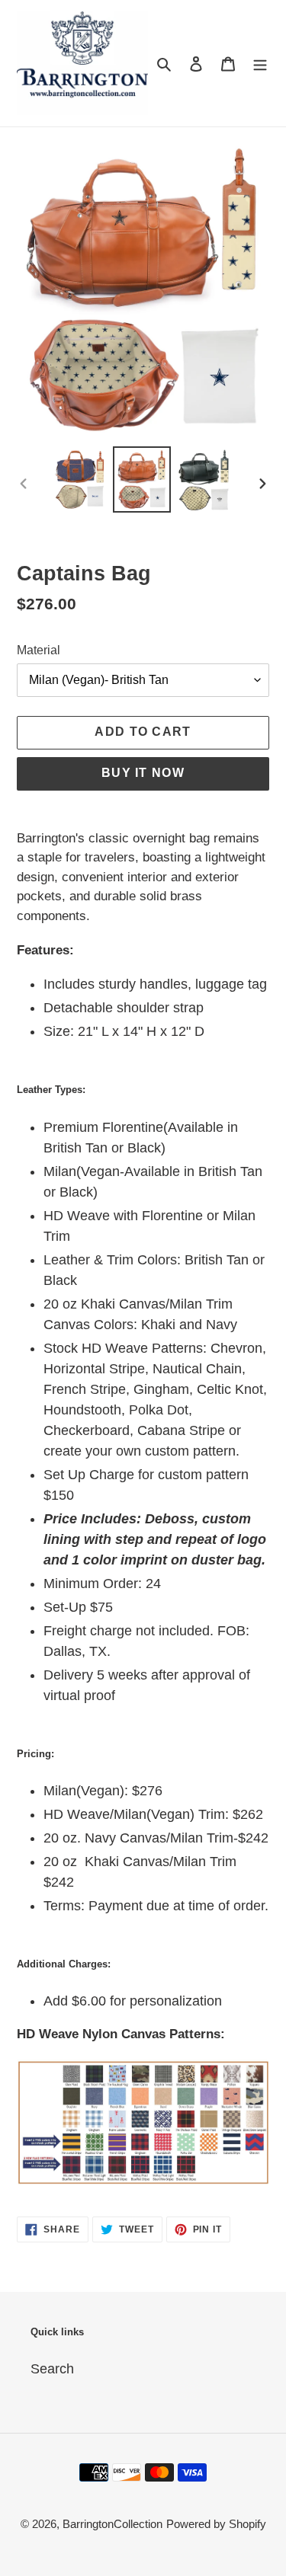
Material (39, 650)
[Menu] (260, 63)
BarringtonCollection (112, 2524)
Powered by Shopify (216, 2524)
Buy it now (143, 773)
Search (52, 2369)
